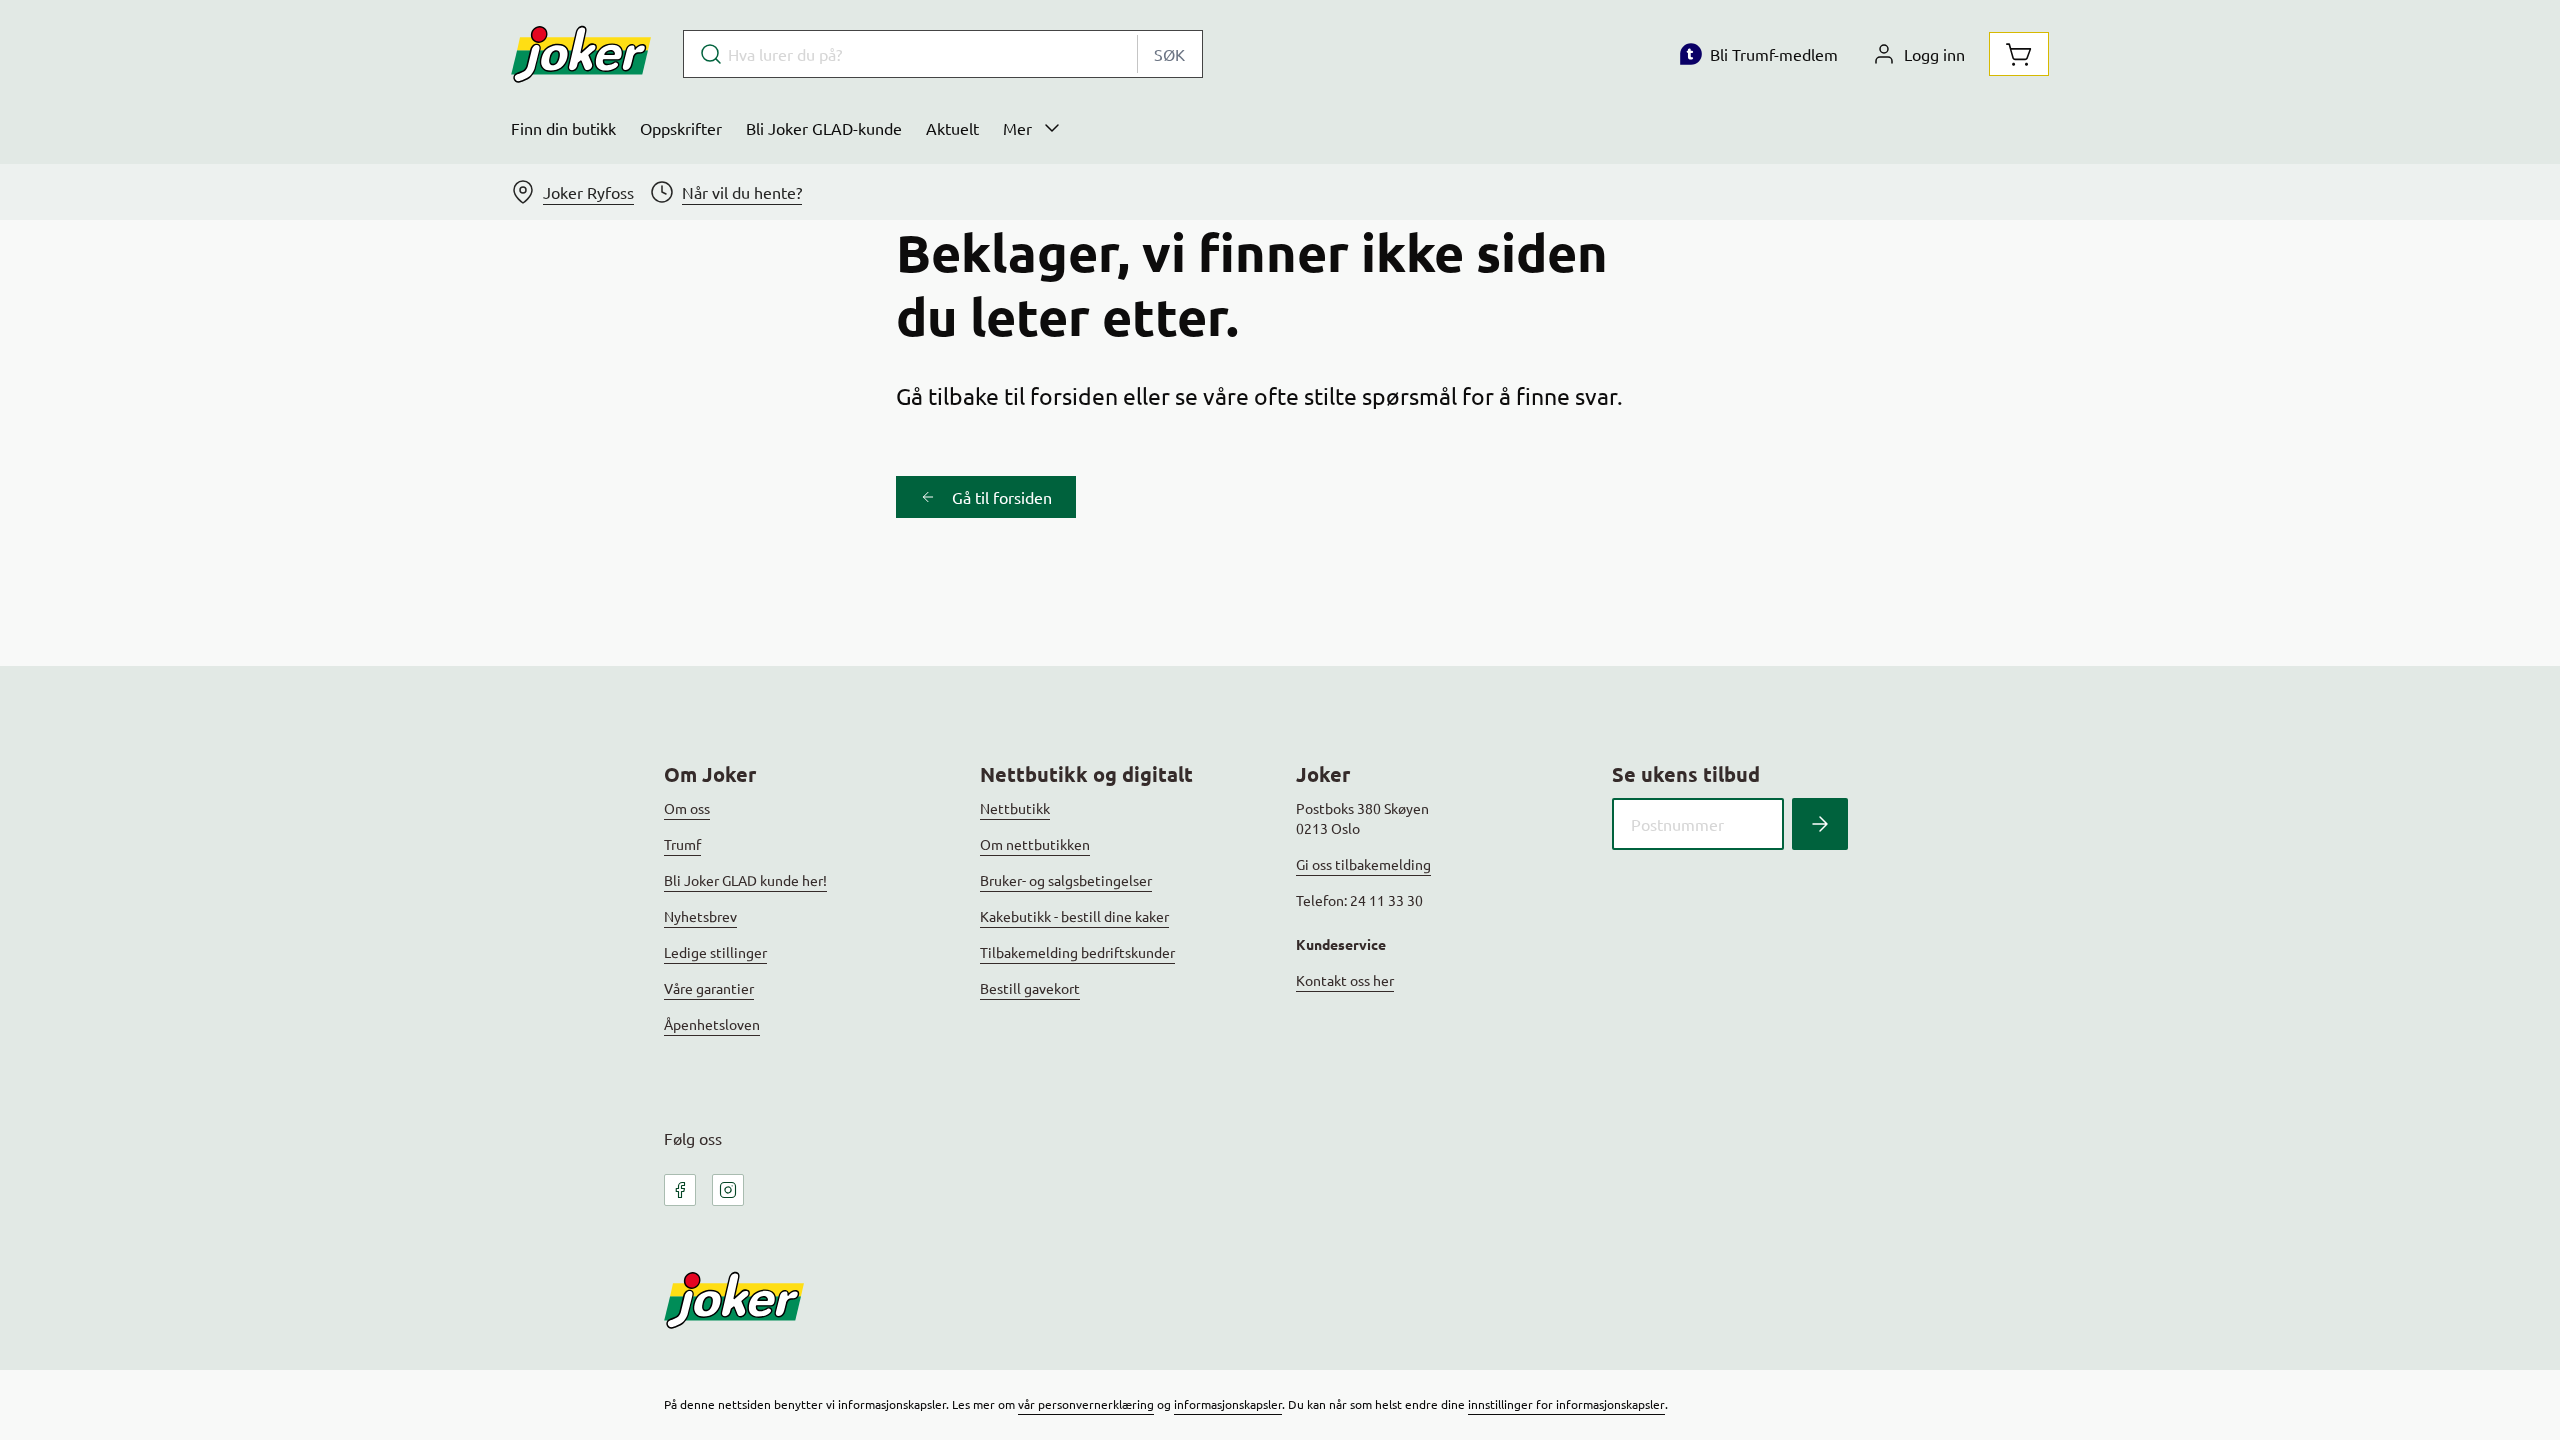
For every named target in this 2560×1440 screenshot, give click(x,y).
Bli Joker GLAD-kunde (824, 128)
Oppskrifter (681, 128)
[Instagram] (728, 1190)
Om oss (687, 808)
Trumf (682, 844)
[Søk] (1820, 824)
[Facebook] (680, 1190)
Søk (1169, 54)
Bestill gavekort (1030, 988)
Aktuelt (952, 128)
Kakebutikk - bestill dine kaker (1074, 916)
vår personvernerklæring (1086, 1404)
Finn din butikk (563, 128)
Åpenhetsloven (712, 1024)
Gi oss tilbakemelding (1363, 864)
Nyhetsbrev (700, 916)
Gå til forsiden (1002, 497)
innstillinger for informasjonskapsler (1566, 1404)
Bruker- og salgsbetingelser (1066, 880)
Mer (1017, 128)
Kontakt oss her (1345, 980)
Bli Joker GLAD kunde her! (745, 880)
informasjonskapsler (1228, 1404)
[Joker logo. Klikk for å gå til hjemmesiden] (581, 54)
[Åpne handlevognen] (2019, 54)
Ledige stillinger (715, 952)
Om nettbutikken (1035, 844)
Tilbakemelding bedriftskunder (1077, 952)
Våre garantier (709, 988)
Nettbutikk (1015, 808)
